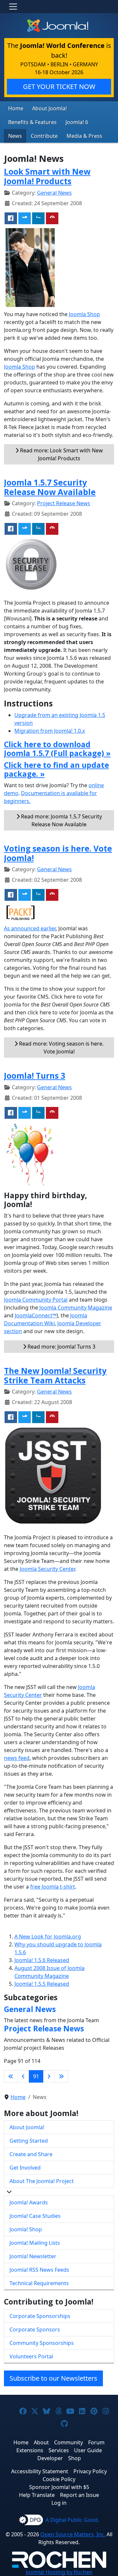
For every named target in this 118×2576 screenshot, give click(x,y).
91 (36, 2076)
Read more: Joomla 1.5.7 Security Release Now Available (61, 820)
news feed (17, 1758)
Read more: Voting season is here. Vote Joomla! (61, 1048)
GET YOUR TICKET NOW (59, 87)
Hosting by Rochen (59, 2572)
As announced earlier (30, 928)
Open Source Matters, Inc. (73, 2534)
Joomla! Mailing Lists (35, 2243)
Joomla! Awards (29, 2202)
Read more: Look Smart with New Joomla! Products (61, 454)
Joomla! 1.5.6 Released (42, 1960)
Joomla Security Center (47, 1569)
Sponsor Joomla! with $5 (59, 2487)
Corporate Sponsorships (40, 2316)
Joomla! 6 (77, 122)
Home (16, 108)
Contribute (44, 136)
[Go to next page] (49, 2076)
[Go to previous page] (23, 2076)
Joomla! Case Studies (35, 2216)
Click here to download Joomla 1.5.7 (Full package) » (57, 749)
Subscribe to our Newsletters (53, 2378)
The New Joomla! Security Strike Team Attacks (55, 1375)
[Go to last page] (61, 2076)
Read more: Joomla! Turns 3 (61, 1347)
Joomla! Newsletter (33, 2256)
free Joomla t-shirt (53, 1887)
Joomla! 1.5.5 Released (42, 1984)
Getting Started (29, 2141)
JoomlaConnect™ (36, 1315)
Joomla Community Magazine (76, 1308)
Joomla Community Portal (36, 1300)
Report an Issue (79, 2495)
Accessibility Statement (40, 2471)
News (15, 136)
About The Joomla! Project (42, 2181)
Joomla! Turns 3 (35, 1076)
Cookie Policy (59, 2479)
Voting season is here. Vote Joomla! (58, 853)
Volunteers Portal (31, 2356)
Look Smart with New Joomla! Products (47, 176)
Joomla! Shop (26, 2229)
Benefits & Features (32, 122)
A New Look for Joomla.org (48, 1937)
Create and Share (31, 2154)
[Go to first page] (11, 2076)
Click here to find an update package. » (56, 769)
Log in (59, 2503)
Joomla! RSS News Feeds (39, 2270)
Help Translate (37, 2495)
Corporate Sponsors (35, 2329)
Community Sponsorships (42, 2343)
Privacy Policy (90, 2471)
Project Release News (64, 503)
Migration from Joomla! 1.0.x (50, 731)
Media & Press (84, 136)
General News (54, 193)
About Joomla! (49, 108)
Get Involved (25, 2168)
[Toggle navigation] (13, 7)
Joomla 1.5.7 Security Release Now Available (50, 487)
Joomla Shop (84, 314)
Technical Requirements (39, 2283)
